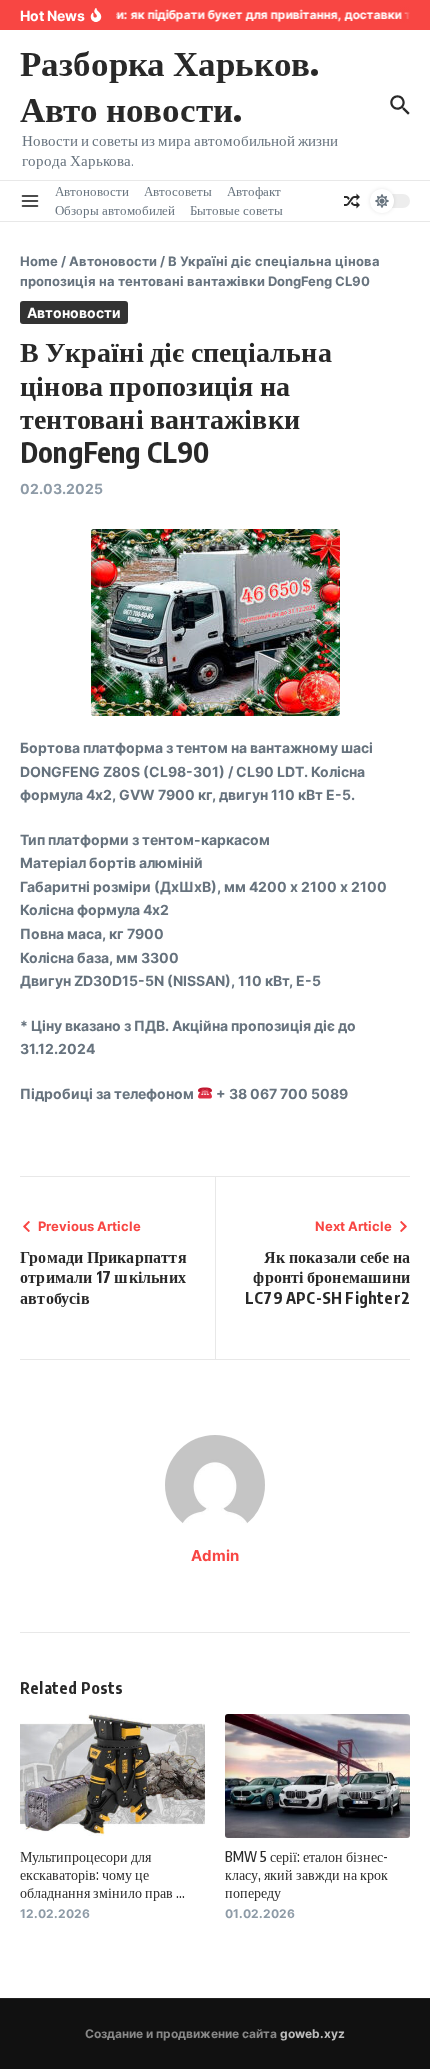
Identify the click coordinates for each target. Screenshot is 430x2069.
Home (39, 261)
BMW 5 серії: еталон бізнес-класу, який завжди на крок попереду (306, 1874)
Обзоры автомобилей (115, 210)
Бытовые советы (236, 210)
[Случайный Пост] (352, 201)
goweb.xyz (312, 2033)
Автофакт (254, 191)
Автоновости (92, 191)
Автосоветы (178, 191)
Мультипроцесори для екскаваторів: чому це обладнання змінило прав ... (102, 1874)
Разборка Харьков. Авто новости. (169, 85)
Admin (215, 1555)
